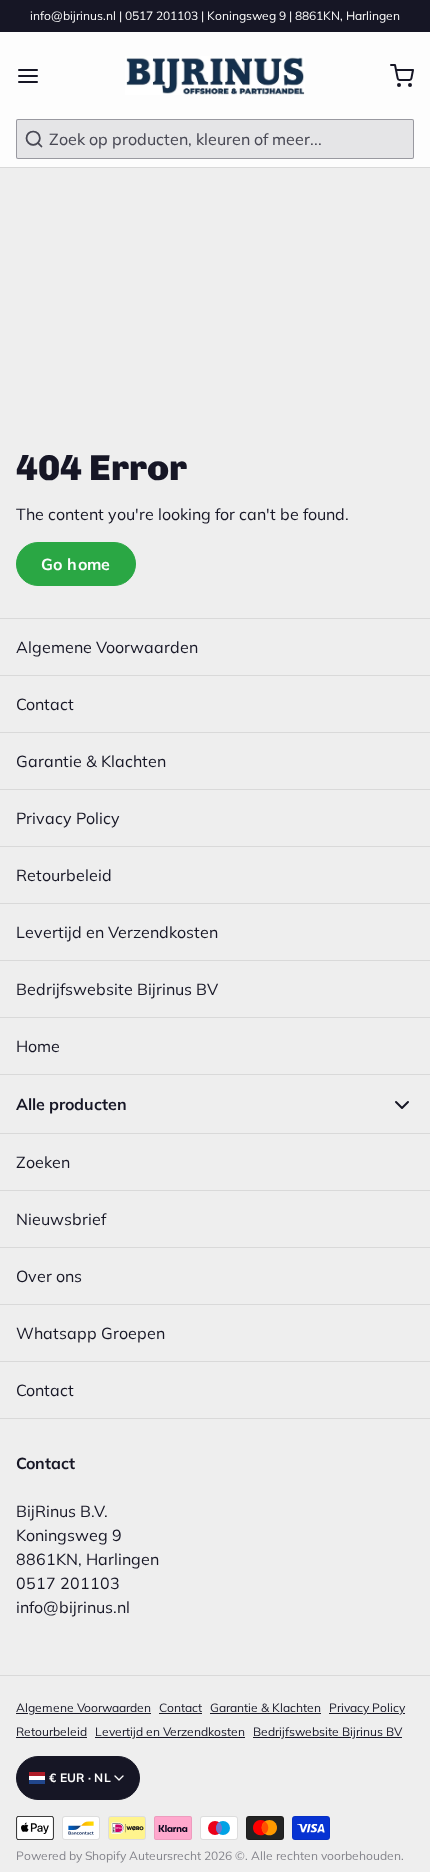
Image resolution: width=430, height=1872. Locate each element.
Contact (45, 704)
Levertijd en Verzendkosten (117, 932)
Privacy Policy (68, 818)
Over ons (49, 1276)
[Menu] (36, 76)
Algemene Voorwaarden (107, 647)
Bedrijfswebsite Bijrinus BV (117, 989)
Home (38, 1046)
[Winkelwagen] (394, 76)
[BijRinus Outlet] (214, 75)
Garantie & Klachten (91, 761)
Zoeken (43, 1162)
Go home (76, 564)
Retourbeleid (64, 875)
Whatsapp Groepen (90, 1333)
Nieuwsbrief (61, 1219)
